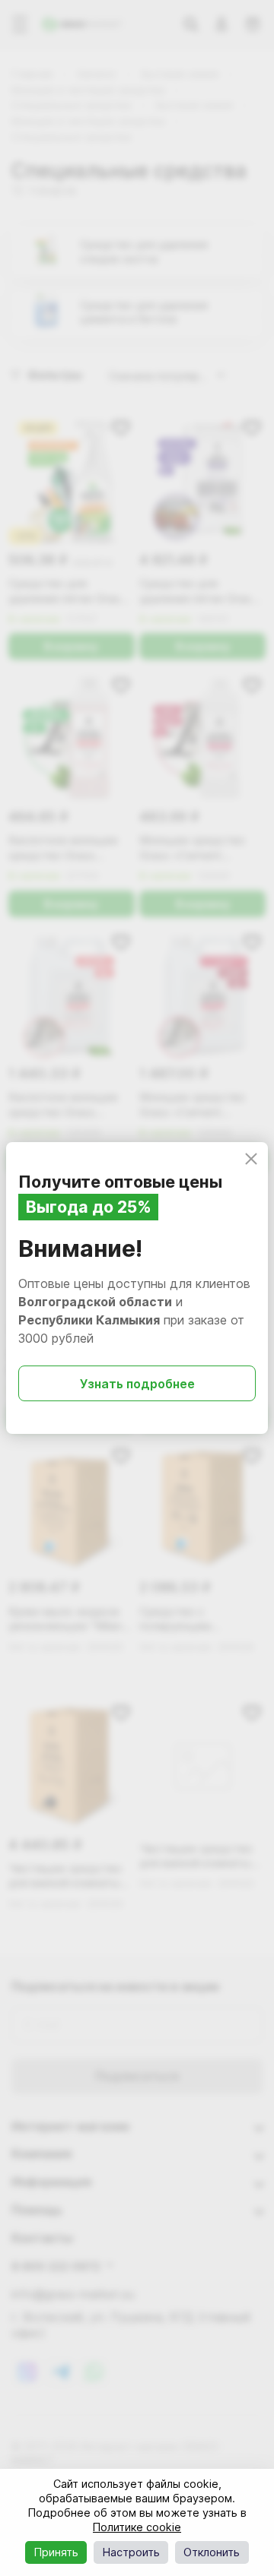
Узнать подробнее (137, 1384)
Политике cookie (137, 2527)
